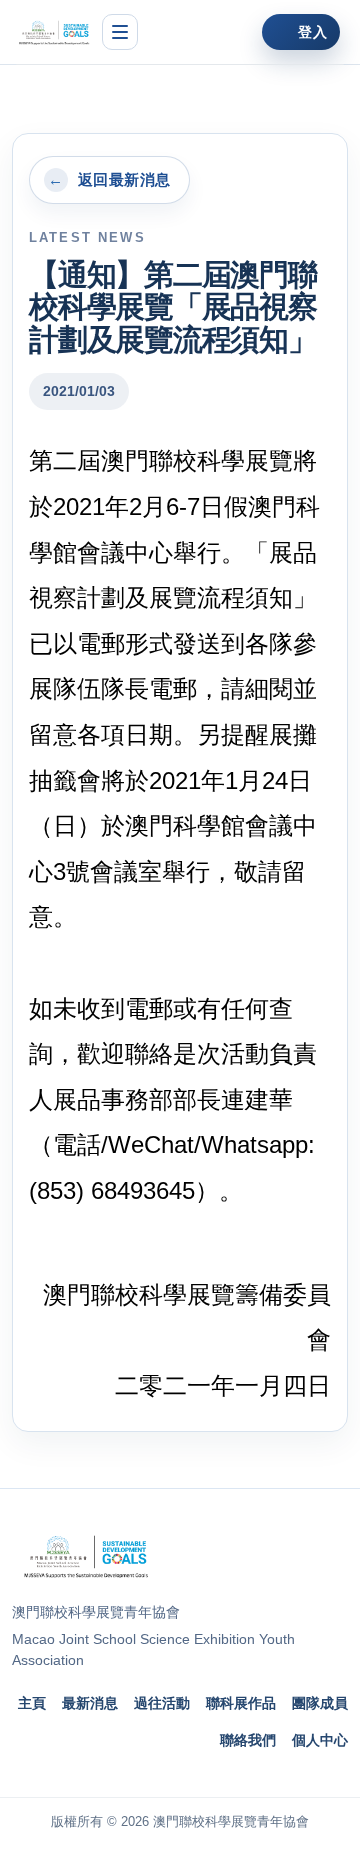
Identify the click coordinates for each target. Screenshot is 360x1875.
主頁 (32, 1703)
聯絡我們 (248, 1740)
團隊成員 (320, 1703)
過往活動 (162, 1703)
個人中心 (320, 1740)
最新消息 (90, 1703)
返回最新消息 (109, 180)
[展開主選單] (120, 32)
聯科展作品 (241, 1703)
